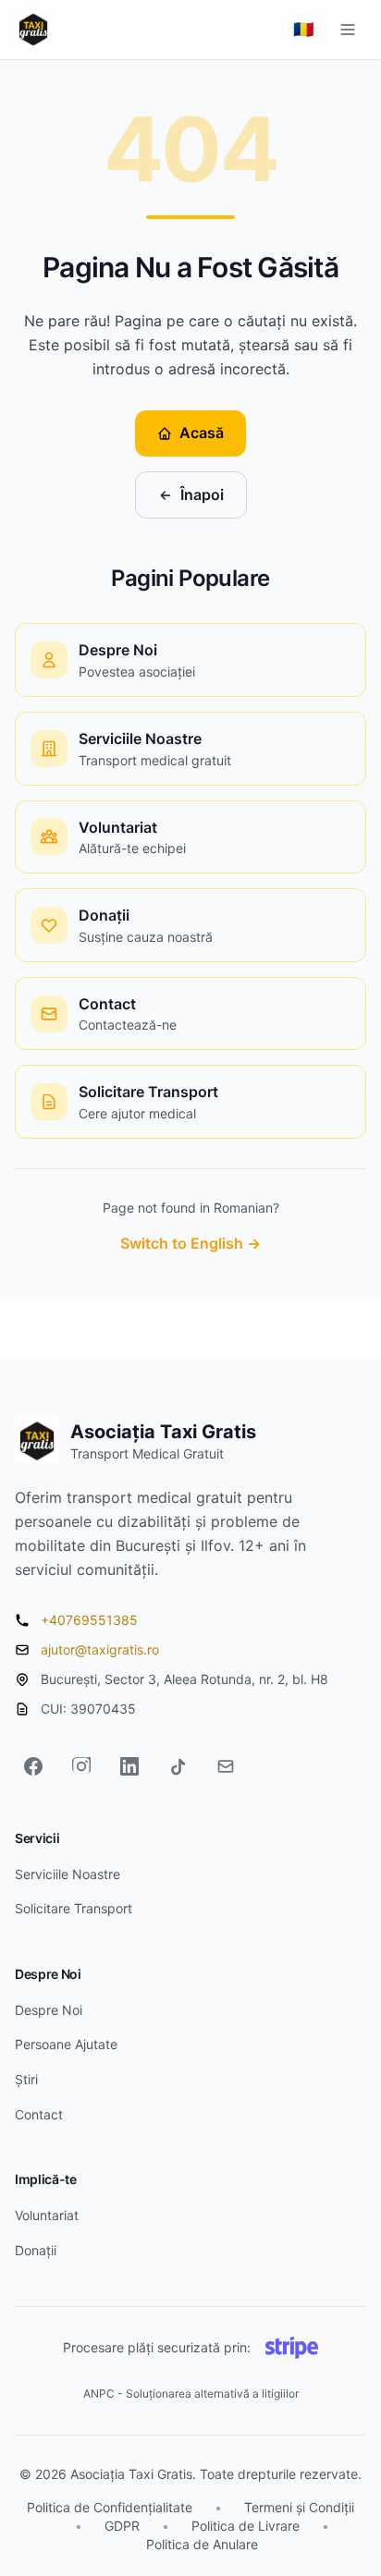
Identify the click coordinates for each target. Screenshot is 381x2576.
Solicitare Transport (74, 1908)
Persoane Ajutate (66, 2044)
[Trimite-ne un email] (226, 1766)
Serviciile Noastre (68, 1874)
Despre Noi (49, 2010)
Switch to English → (190, 1243)
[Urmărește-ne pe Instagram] (81, 1766)
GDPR (122, 2526)
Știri (26, 2079)
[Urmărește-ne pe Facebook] (33, 1766)
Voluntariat (47, 2215)
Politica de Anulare (202, 2544)
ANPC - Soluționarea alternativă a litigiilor (191, 2393)
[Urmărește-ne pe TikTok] (178, 1766)
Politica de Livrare (246, 2526)
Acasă (202, 433)
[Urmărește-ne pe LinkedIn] (129, 1766)
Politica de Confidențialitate (110, 2507)
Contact (39, 2114)
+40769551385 (89, 1620)
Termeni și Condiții (299, 2507)
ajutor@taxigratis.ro (100, 1649)
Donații (36, 2250)
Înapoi (202, 494)
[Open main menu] (348, 30)
